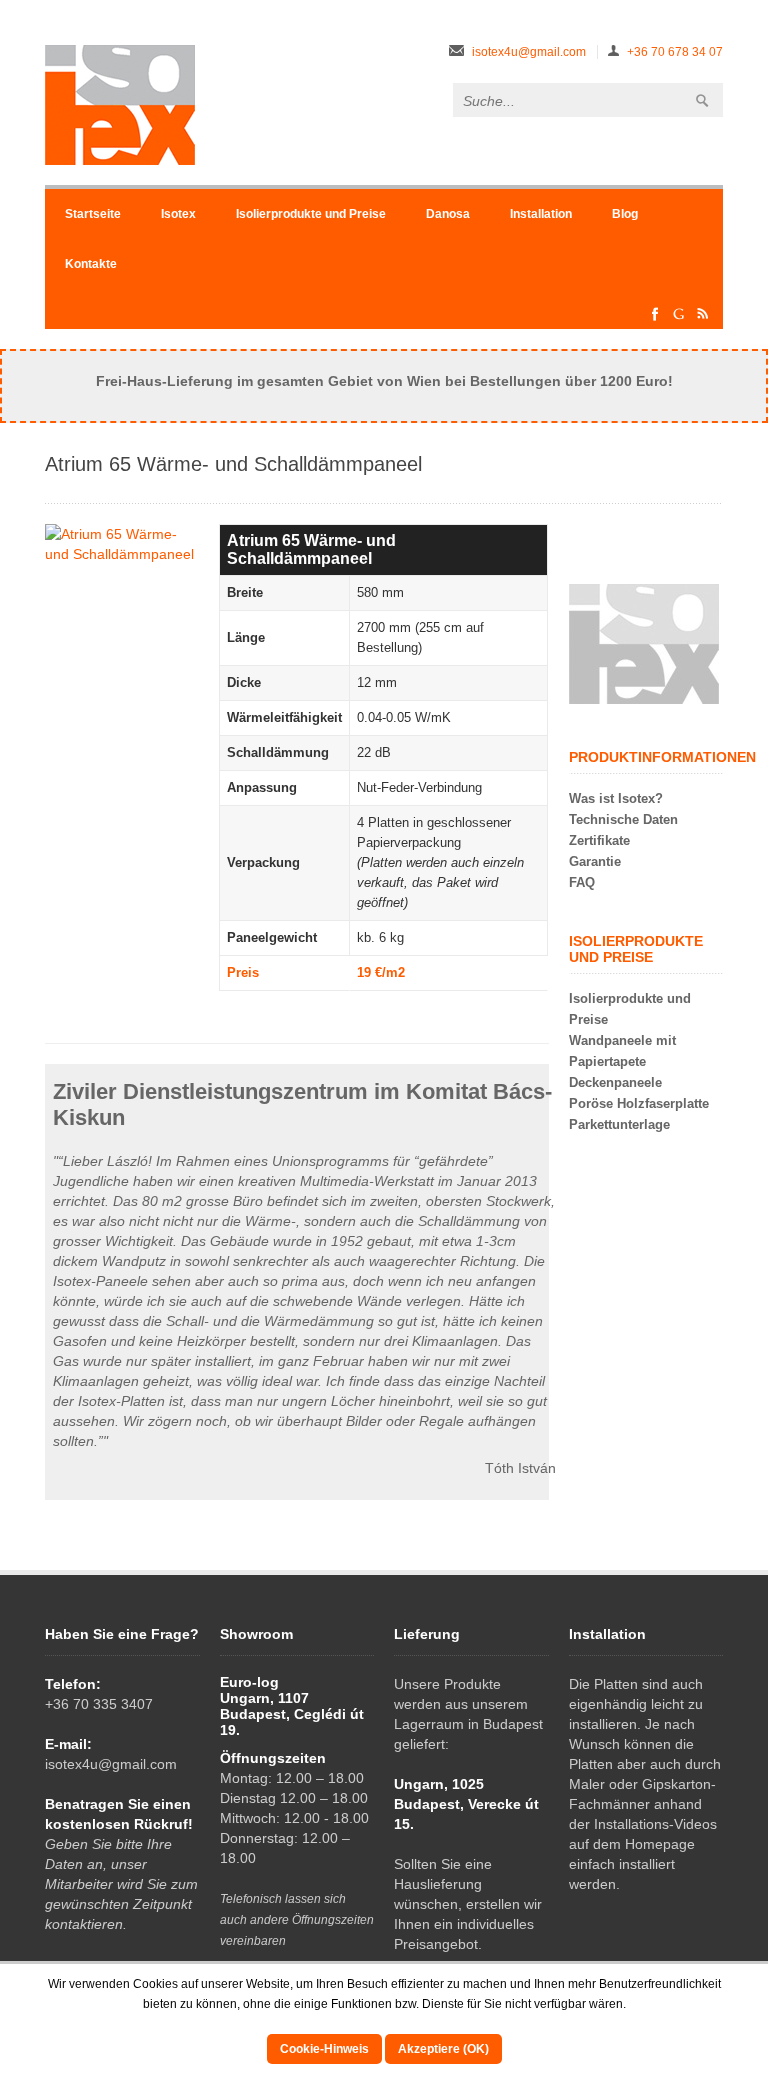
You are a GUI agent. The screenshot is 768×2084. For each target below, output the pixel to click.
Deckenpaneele (615, 1082)
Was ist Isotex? (616, 798)
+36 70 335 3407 (99, 1704)
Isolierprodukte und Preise (311, 214)
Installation (541, 214)
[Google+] (679, 319)
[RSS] (703, 319)
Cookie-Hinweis (324, 2049)
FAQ (582, 882)
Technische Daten (623, 819)
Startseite (93, 214)
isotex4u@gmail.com (529, 52)
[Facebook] (655, 319)
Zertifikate (599, 840)
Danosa (448, 214)
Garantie (595, 861)
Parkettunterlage (619, 1124)
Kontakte (91, 264)
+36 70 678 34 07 (675, 52)
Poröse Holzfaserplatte (639, 1103)
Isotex (178, 214)
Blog (625, 214)
